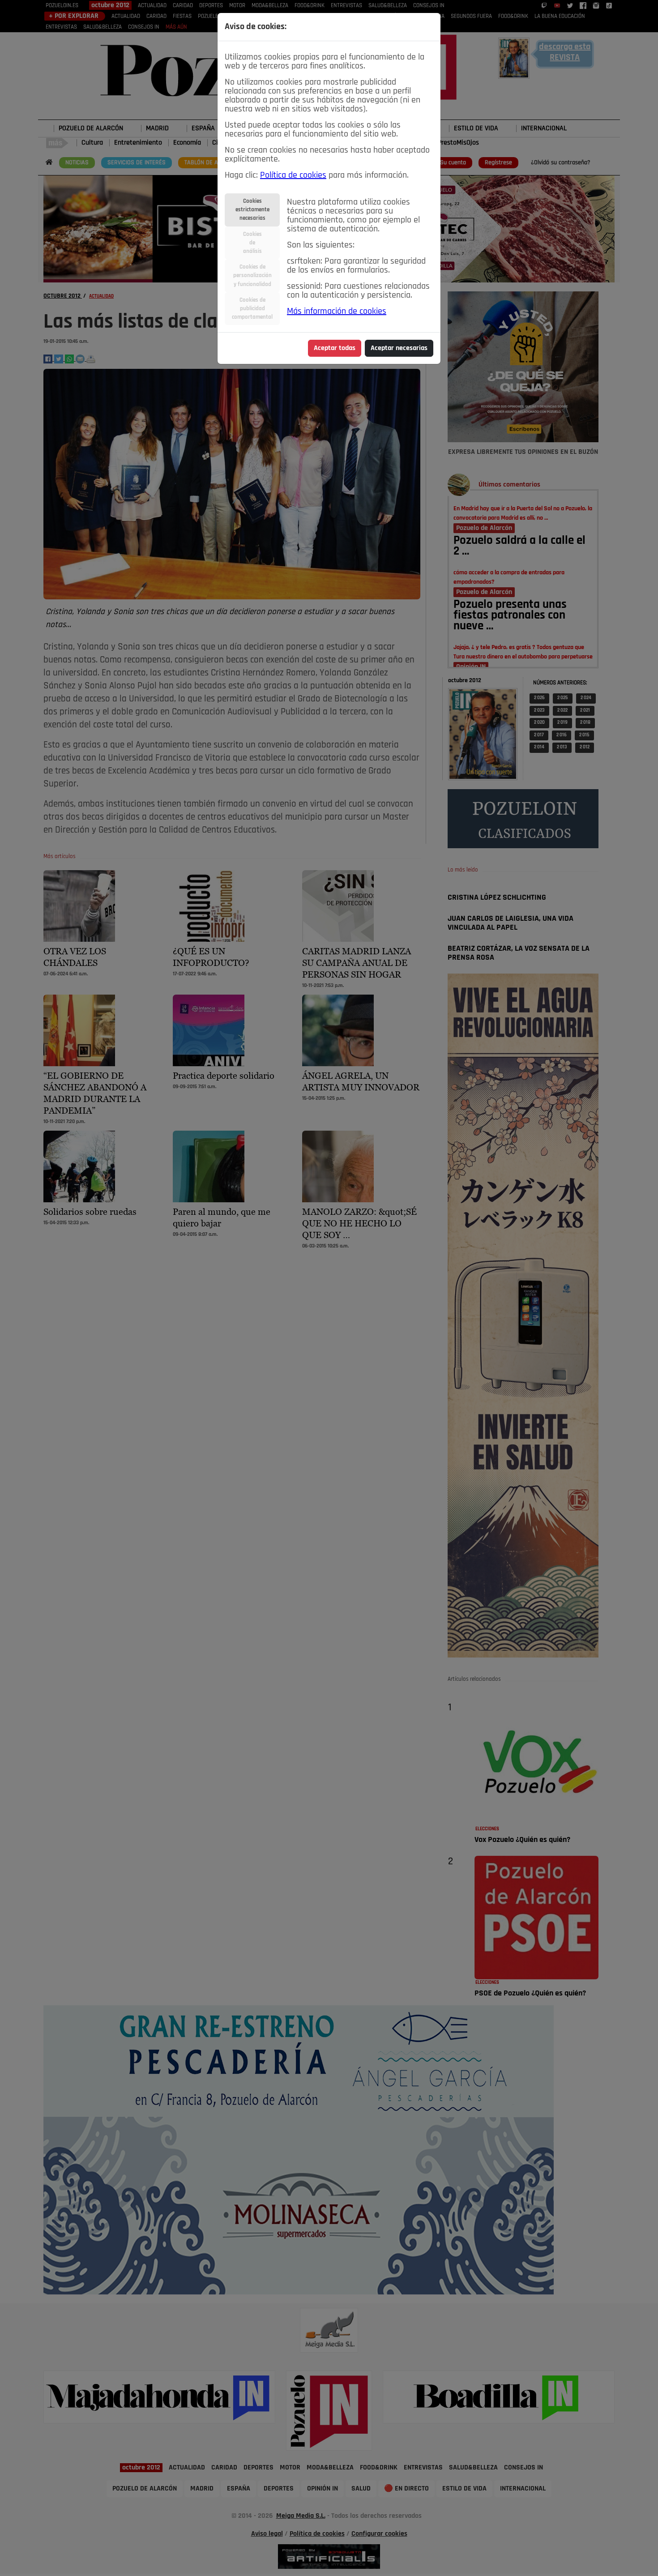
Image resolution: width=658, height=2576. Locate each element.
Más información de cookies (337, 312)
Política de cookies (293, 175)
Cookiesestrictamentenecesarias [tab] (252, 210)
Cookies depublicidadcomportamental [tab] (252, 309)
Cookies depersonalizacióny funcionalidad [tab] (252, 276)
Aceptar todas (335, 348)
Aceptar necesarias (399, 348)
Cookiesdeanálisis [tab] (252, 243)
